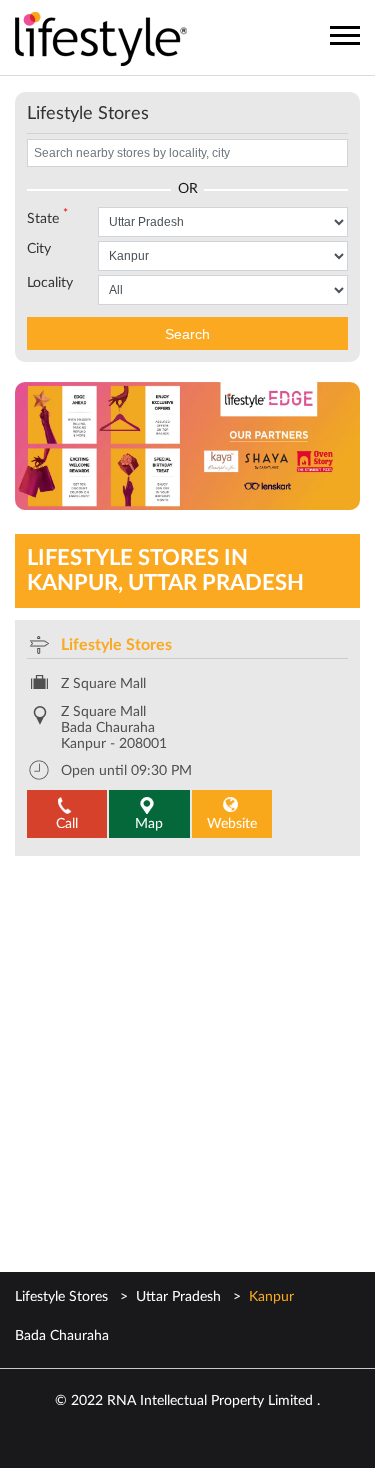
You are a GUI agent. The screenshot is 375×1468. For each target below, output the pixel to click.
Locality (50, 283)
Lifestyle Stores (116, 645)
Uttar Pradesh (178, 1297)
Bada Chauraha (62, 1336)
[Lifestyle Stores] (101, 40)
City (39, 249)
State (47, 217)
